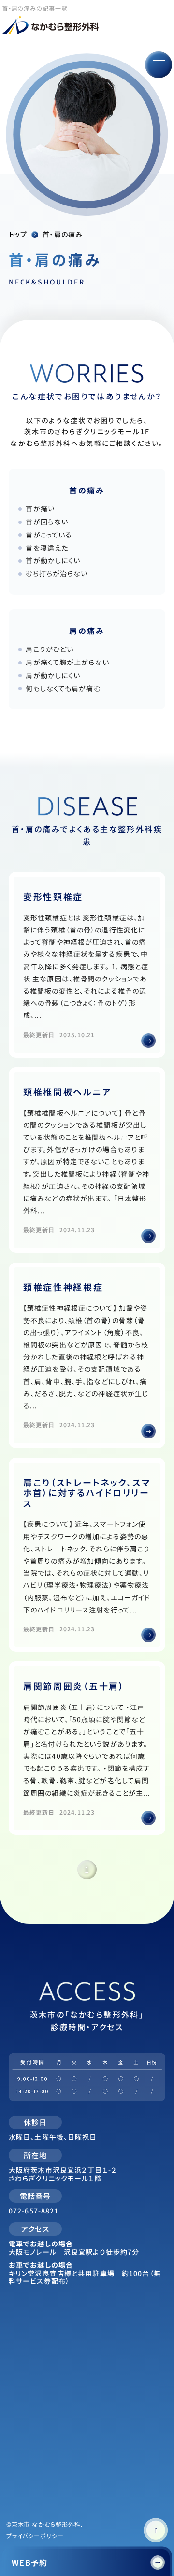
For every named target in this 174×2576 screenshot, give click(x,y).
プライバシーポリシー (35, 2536)
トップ (18, 234)
